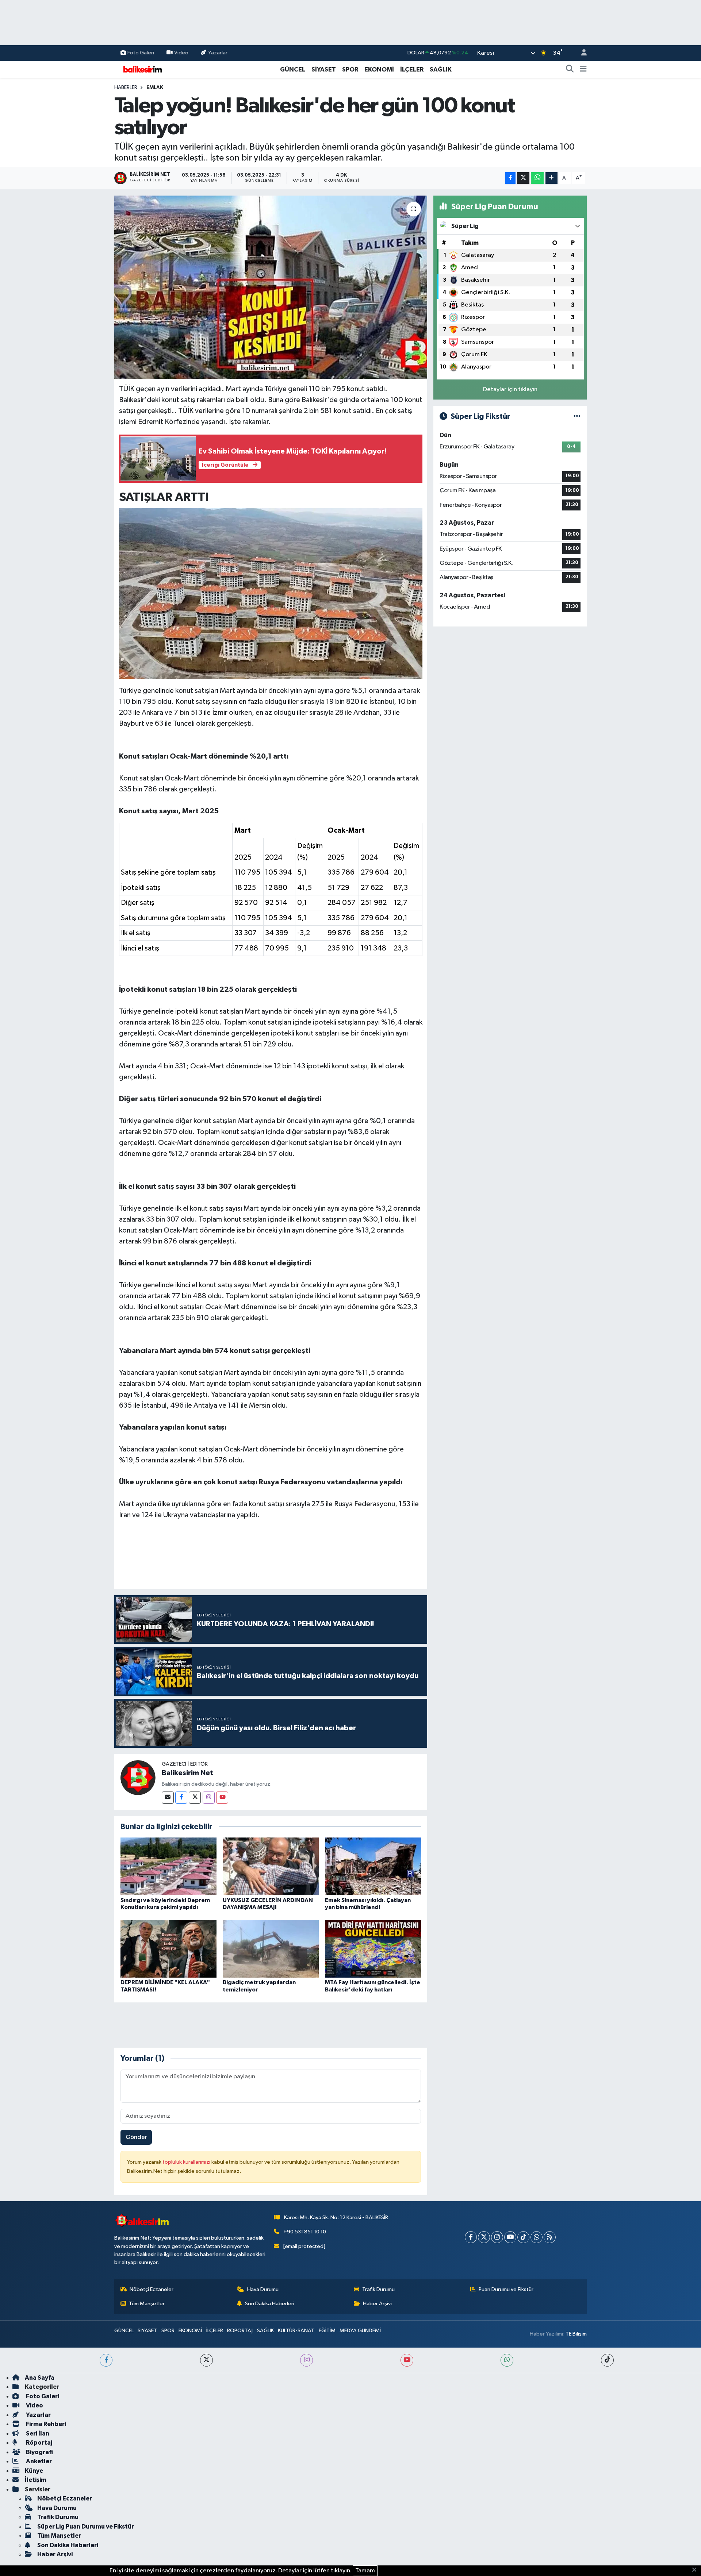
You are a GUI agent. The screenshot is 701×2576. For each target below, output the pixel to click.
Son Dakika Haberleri (270, 2304)
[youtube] (407, 2360)
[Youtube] (222, 1798)
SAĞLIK (441, 70)
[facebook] (106, 2360)
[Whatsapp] (537, 2237)
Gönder (136, 2137)
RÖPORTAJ (240, 2331)
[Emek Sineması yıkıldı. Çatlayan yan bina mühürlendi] (373, 1866)
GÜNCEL (293, 70)
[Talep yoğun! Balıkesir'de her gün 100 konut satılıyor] (271, 287)
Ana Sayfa (40, 2378)
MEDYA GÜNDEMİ (360, 2331)
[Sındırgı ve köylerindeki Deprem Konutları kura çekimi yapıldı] (168, 1866)
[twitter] (206, 2360)
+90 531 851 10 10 (305, 2232)
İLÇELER (412, 70)
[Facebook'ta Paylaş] (510, 178)
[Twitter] (195, 1798)
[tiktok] (607, 2360)
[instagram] (307, 2360)
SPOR (350, 70)
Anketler (38, 2461)
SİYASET (324, 70)
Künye (34, 2471)
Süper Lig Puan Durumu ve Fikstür (86, 2527)
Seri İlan (37, 2434)
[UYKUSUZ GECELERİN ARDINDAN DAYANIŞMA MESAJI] (271, 1866)
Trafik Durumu (378, 2289)
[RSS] (550, 2237)
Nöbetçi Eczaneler (152, 2289)
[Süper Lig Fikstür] (577, 417)
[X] (484, 2237)
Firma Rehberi (45, 2424)
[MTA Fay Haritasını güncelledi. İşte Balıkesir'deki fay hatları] (373, 1949)
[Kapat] (696, 2570)
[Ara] (570, 70)
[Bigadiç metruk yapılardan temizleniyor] (271, 1949)
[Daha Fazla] (551, 178)
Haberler (126, 88)
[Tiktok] (523, 2237)
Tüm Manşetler (147, 2304)
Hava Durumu (263, 2289)
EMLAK (155, 88)
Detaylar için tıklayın (510, 390)
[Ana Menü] (583, 70)
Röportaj (39, 2443)
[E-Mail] (168, 1798)
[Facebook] (181, 1798)
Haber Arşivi (377, 2304)
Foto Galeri (141, 53)
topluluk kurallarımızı (187, 2162)
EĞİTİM (327, 2331)
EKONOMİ (379, 70)
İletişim (36, 2480)
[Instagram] (209, 1798)
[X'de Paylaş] (523, 178)
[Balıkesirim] (142, 69)
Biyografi (39, 2452)
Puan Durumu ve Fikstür (506, 2289)
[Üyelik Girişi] (581, 53)
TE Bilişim (576, 2334)
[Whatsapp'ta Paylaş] (537, 178)
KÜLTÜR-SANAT (296, 2331)
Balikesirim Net (187, 1773)
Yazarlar (218, 53)
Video (181, 53)
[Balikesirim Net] (138, 1777)
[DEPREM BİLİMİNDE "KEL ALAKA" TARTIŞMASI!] (168, 1949)
